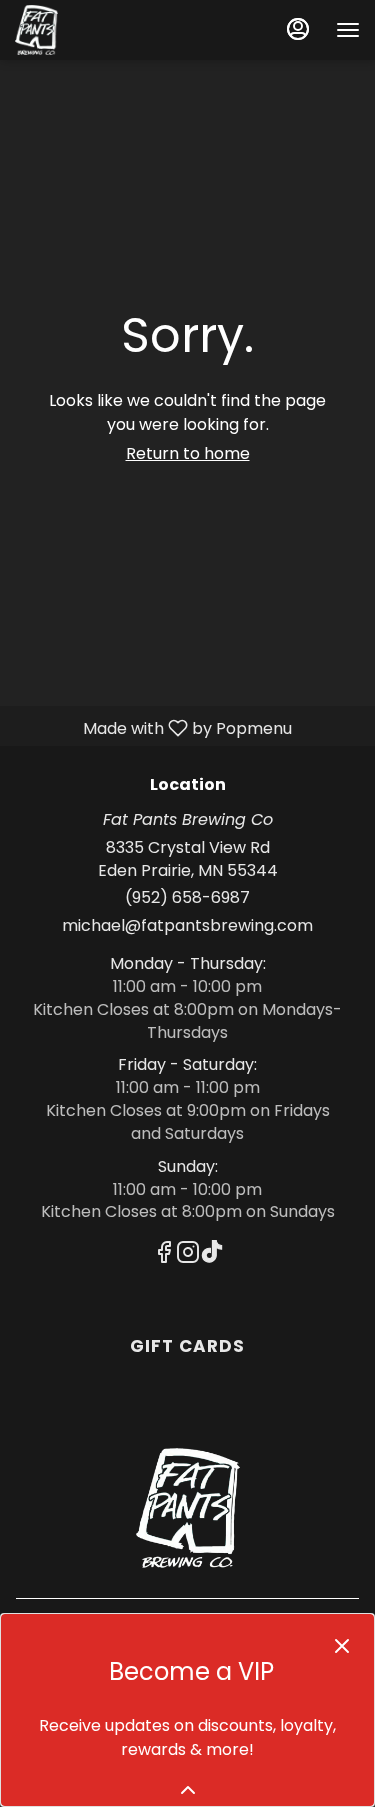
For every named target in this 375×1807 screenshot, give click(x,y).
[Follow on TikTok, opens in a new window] (212, 1255)
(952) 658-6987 (187, 898)
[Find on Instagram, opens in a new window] (188, 1255)
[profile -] (298, 29)
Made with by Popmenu (153, 727)
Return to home (188, 453)
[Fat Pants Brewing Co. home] (105, 30)
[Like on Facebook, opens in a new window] (164, 1255)
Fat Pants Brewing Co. (187, 1508)
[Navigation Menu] (348, 30)
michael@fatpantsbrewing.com (187, 926)
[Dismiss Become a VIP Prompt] (342, 1646)
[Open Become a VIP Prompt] (188, 1790)
